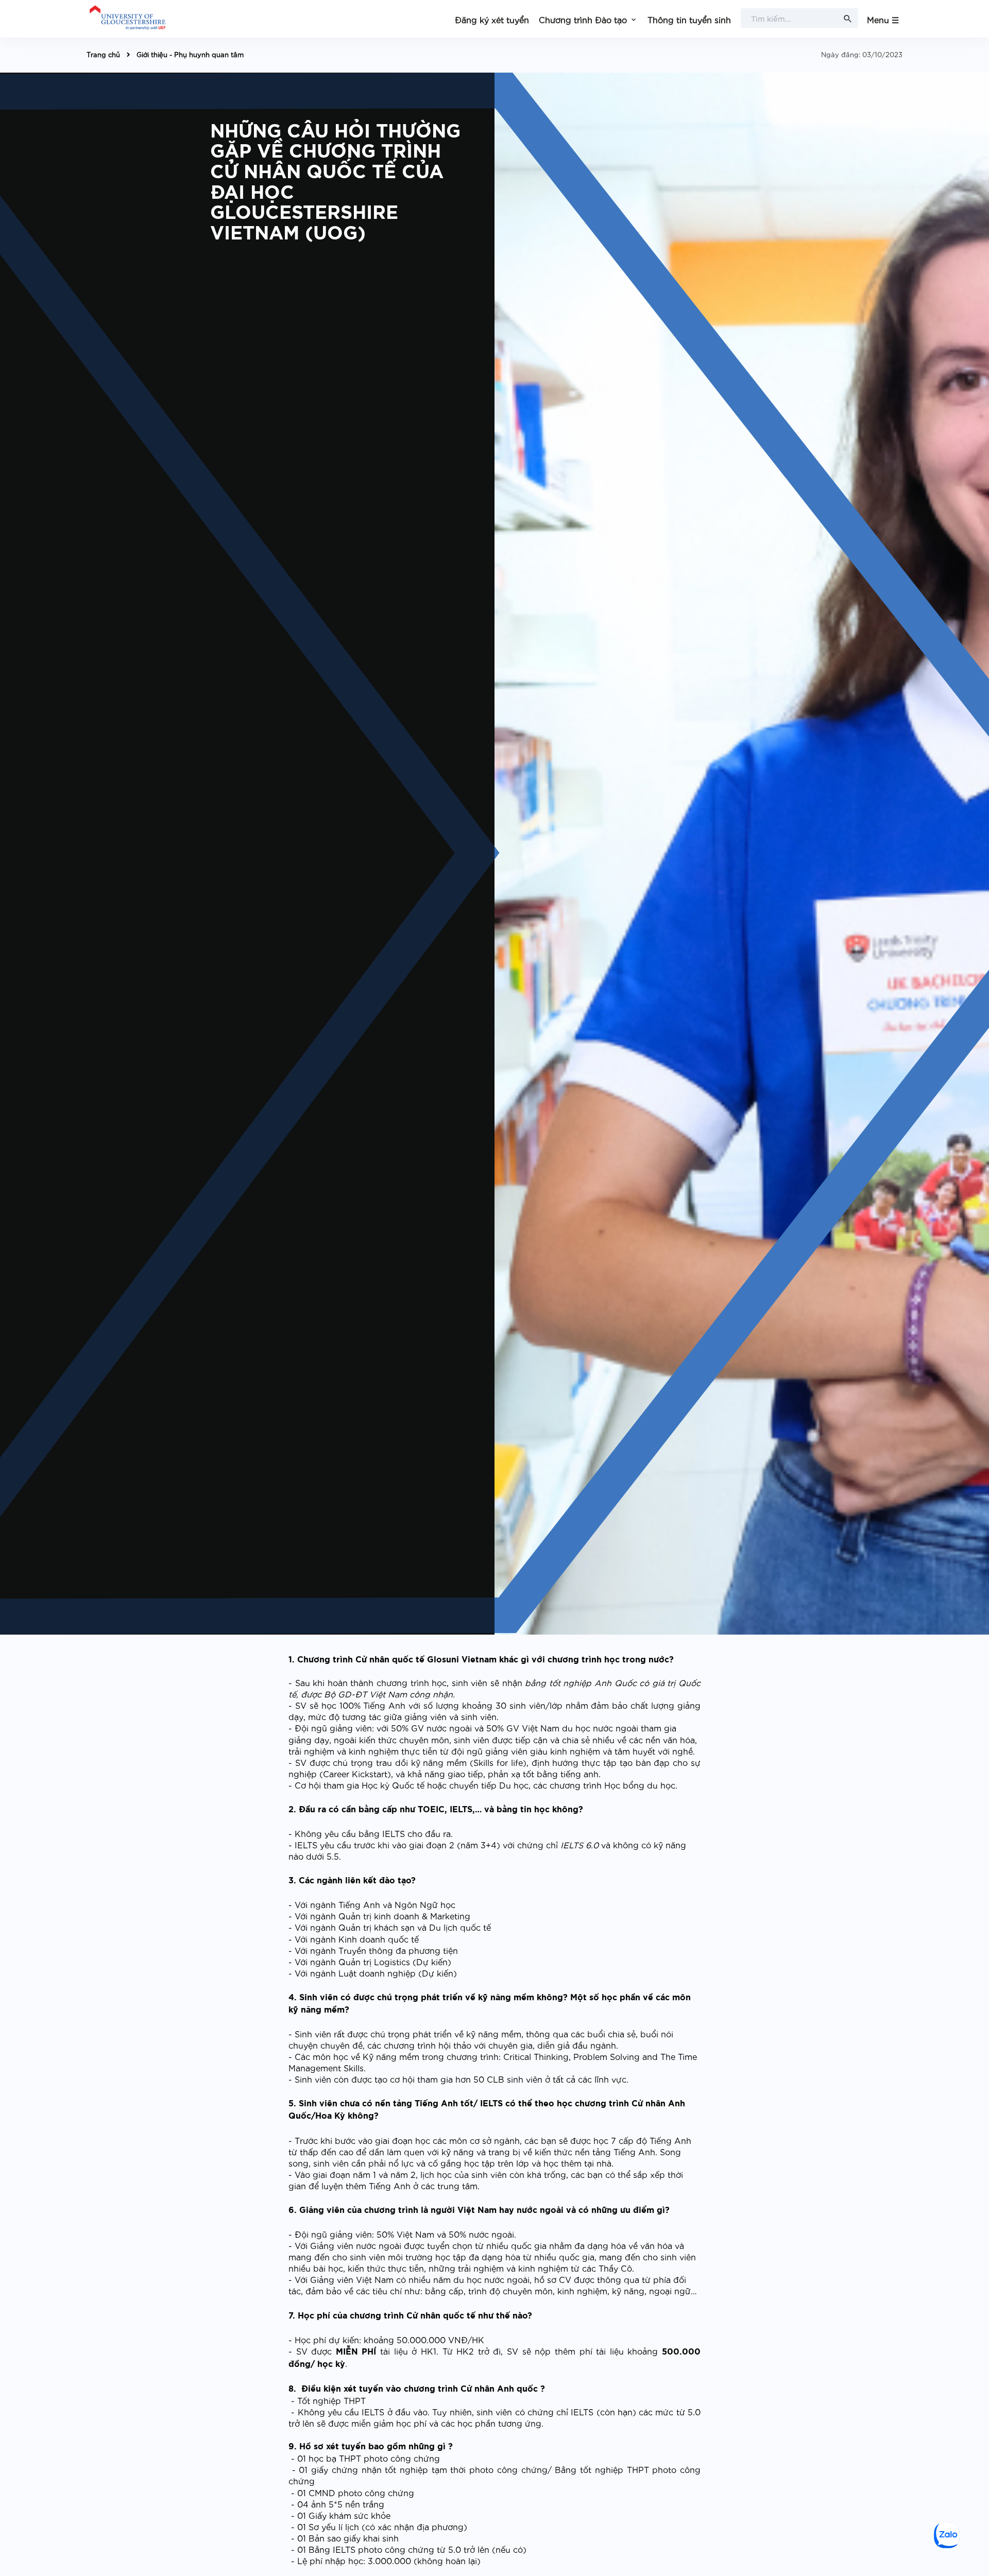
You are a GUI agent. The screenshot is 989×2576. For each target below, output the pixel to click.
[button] (588, 19)
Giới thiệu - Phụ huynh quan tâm (190, 54)
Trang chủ (103, 54)
